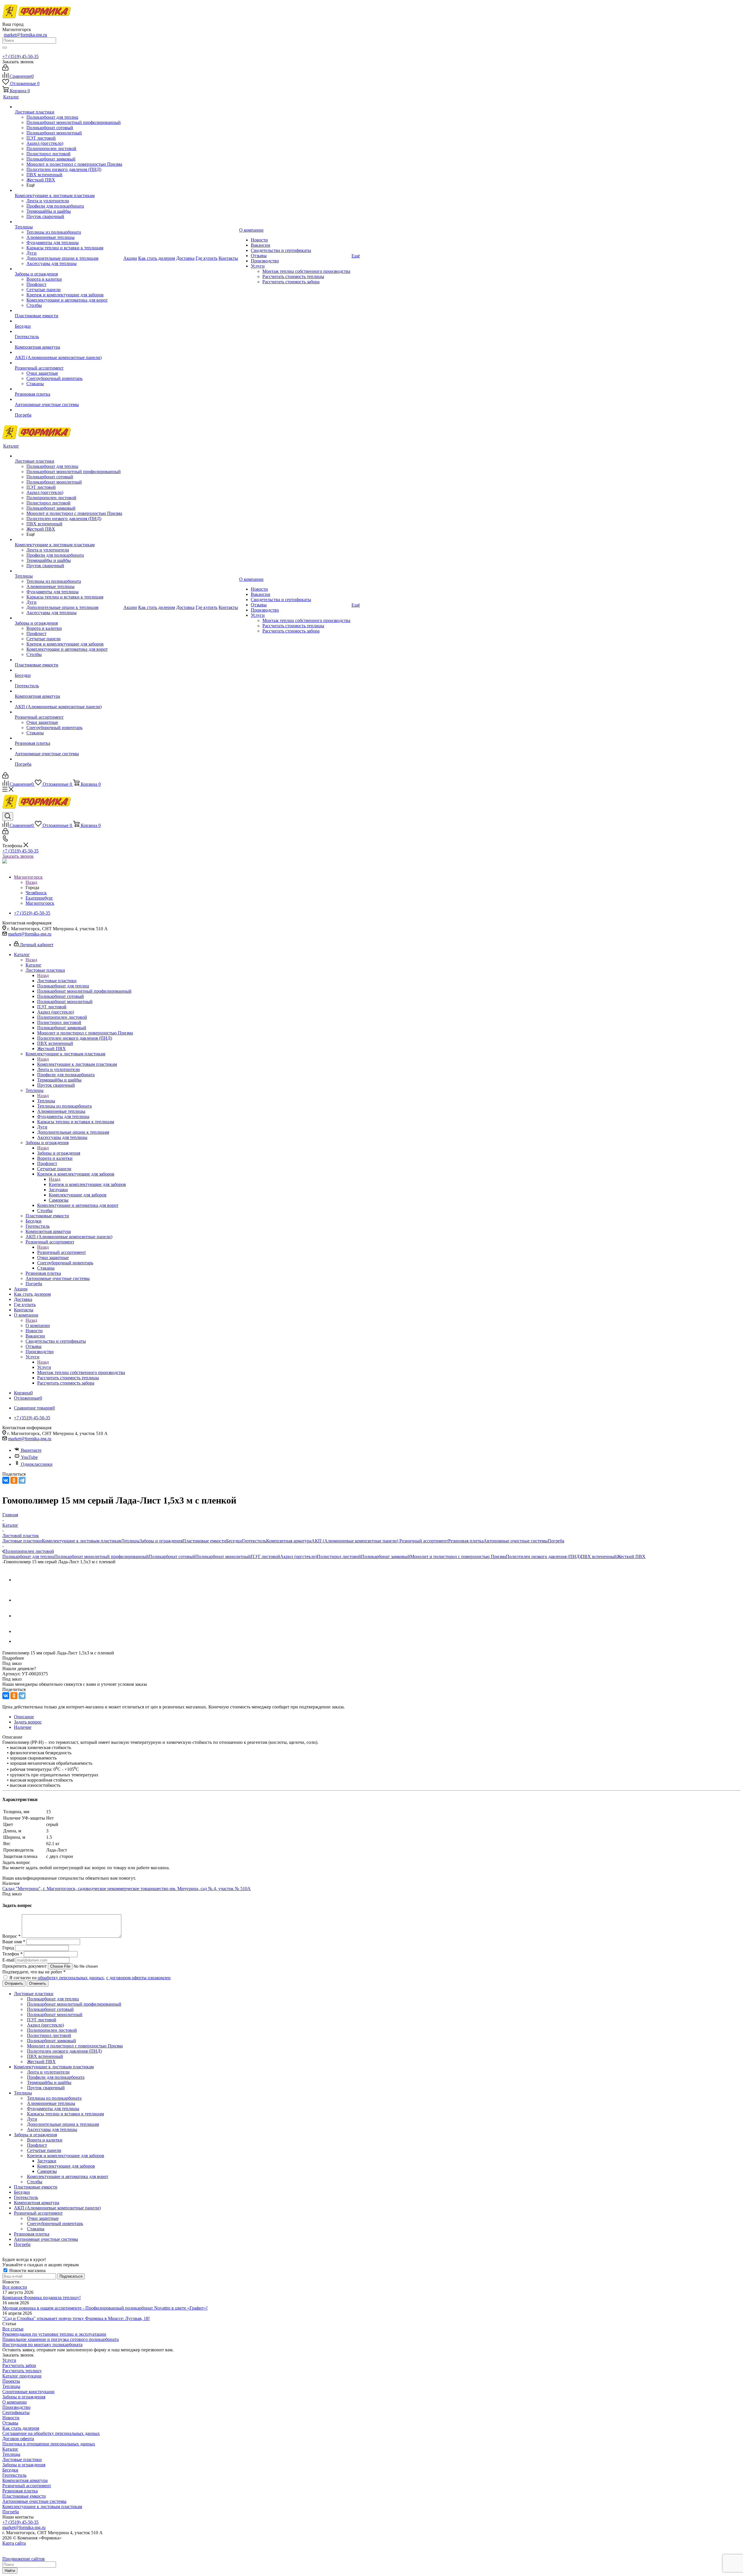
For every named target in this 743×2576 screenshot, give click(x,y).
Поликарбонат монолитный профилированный (101, 1556)
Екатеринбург (39, 898)
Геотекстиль (254, 1541)
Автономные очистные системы (516, 1541)
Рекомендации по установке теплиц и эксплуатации (54, 2334)
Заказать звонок (18, 856)
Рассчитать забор (19, 2365)
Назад (31, 882)
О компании (38, 1325)
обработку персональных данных (71, 1978)
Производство (16, 2407)
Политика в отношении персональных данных (49, 2444)
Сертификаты (16, 2412)
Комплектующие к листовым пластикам (77, 1064)
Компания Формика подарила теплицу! (42, 2298)
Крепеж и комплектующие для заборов (87, 1184)
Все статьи (13, 2329)
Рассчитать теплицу (22, 2371)
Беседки (234, 1541)
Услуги (44, 1367)
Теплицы (46, 1101)
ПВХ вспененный (599, 1556)
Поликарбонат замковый (386, 1556)
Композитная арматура (289, 1541)
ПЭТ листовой (265, 1556)
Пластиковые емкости (204, 1541)
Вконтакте (31, 1450)
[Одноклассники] (14, 1480)
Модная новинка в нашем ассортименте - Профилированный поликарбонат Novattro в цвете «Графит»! (105, 2308)
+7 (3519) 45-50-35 (20, 56)
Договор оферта (18, 2439)
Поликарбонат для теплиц (28, 1556)
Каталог (34, 965)
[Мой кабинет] (5, 69)
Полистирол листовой (339, 1556)
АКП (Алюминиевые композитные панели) (355, 1541)
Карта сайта (14, 2543)
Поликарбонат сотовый (172, 1556)
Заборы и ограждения (59, 1153)
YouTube (29, 1457)
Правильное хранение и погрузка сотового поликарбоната (61, 2339)
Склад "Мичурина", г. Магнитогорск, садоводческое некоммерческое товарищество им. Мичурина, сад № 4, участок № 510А (127, 1889)
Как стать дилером (21, 2428)
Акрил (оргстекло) (299, 1556)
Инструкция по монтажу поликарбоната (42, 2345)
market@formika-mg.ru (25, 35)
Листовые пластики (57, 981)
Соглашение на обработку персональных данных (51, 2433)
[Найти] (5, 48)
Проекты (11, 2381)
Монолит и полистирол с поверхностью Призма (458, 1556)
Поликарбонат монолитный (223, 1556)
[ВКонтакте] (6, 1480)
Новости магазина (27, 2271)
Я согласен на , (90, 1978)
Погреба (556, 1541)
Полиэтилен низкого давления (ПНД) (543, 1556)
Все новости (15, 2287)
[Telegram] (22, 1480)
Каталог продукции (22, 2376)
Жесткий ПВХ (631, 1556)
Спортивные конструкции (28, 2392)
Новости (11, 2418)
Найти (10, 2571)
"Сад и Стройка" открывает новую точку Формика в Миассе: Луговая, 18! (76, 2318)
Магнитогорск (40, 903)
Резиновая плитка (466, 1541)
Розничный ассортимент (62, 1252)
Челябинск (36, 893)
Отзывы (10, 2423)
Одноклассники (37, 1464)
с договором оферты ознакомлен (138, 1978)
